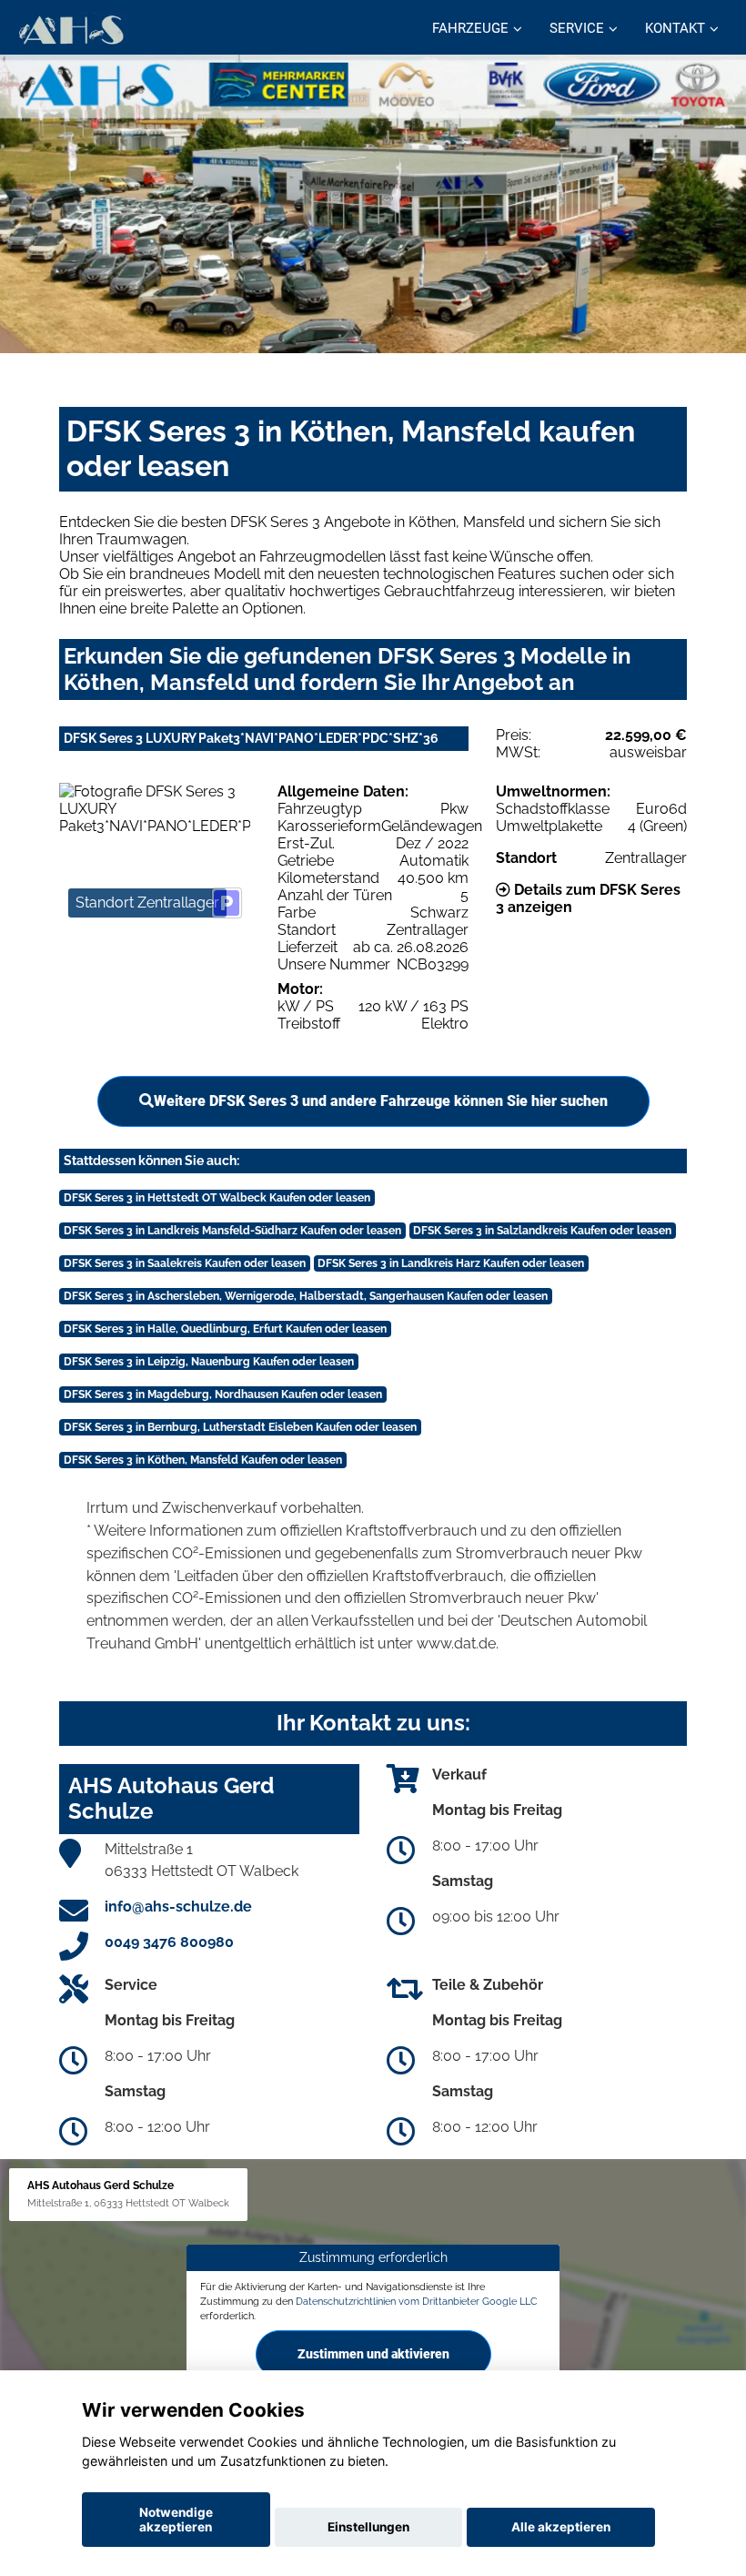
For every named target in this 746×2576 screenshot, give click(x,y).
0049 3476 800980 (169, 1942)
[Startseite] (71, 30)
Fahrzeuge (470, 28)
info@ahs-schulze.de (178, 1907)
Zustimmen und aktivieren (373, 2354)
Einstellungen (368, 2527)
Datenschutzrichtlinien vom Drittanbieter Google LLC (417, 2301)
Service (577, 28)
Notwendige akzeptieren (176, 2520)
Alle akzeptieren (561, 2527)
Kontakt (675, 28)
